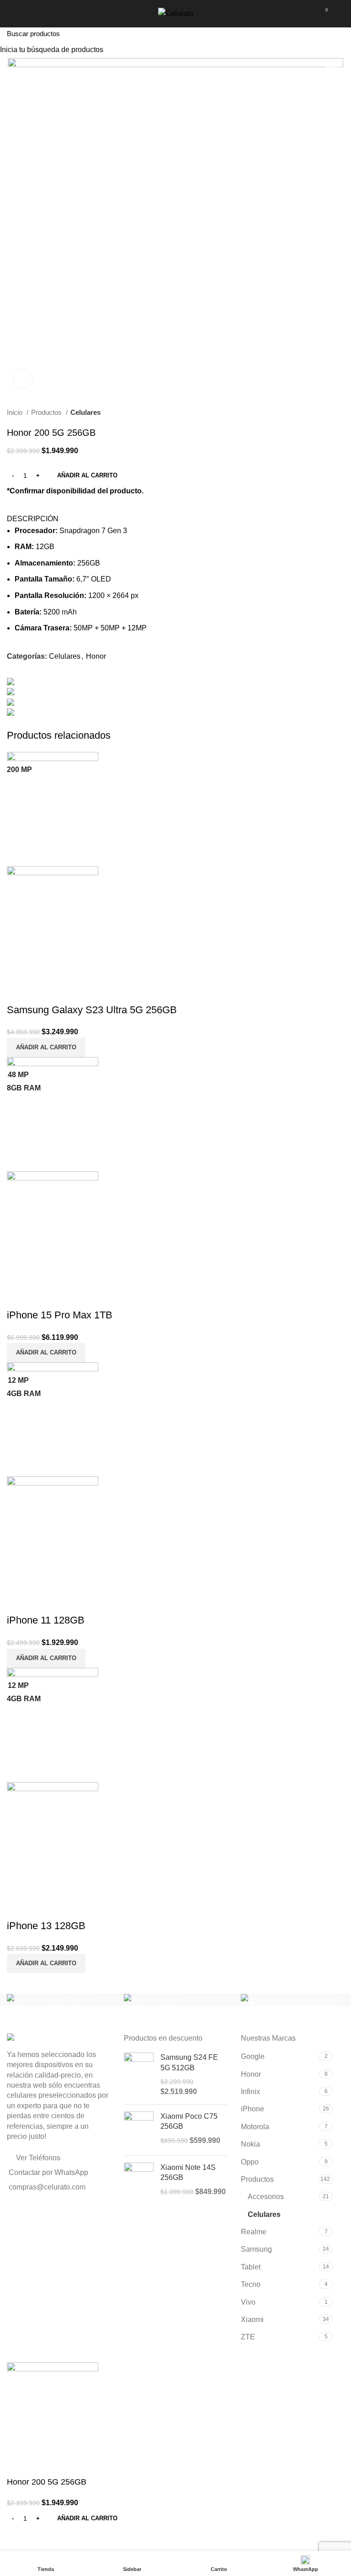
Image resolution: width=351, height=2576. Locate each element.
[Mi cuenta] (341, 14)
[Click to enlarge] (23, 379)
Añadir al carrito (87, 475)
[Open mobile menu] (11, 14)
